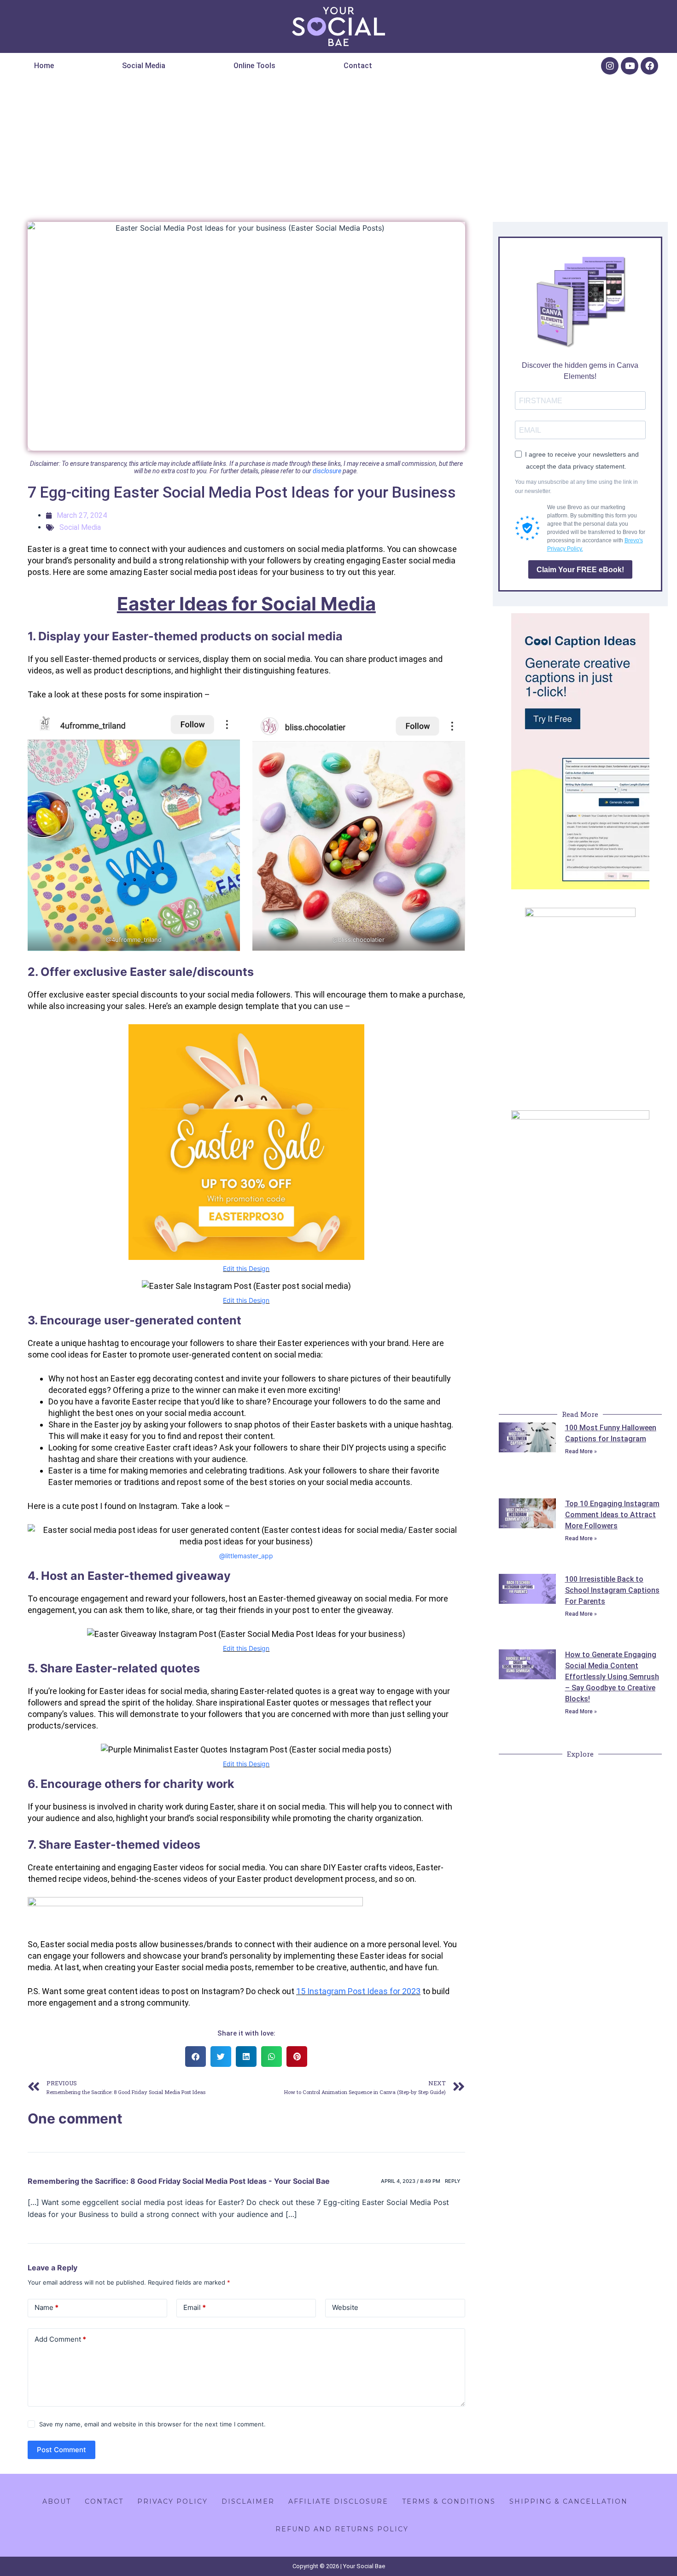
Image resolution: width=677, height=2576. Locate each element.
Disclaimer (248, 2501)
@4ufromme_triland (134, 940)
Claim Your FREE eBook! (580, 570)
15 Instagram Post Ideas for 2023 (358, 1991)
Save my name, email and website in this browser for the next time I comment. (152, 2424)
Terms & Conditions (449, 2501)
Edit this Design (246, 1268)
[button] (422, 66)
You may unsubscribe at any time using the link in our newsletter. (576, 487)
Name (47, 2307)
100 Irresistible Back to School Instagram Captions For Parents (612, 1590)
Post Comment (61, 2450)
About (57, 2501)
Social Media (144, 66)
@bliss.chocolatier (359, 940)
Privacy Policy (172, 2501)
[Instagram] (610, 66)
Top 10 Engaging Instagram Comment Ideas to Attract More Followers (612, 1515)
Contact (358, 66)
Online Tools (254, 66)
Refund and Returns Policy (342, 2529)
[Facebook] (649, 66)
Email (195, 2307)
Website (345, 2307)
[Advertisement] (338, 147)
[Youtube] (630, 66)
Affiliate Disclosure (338, 2501)
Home (44, 66)
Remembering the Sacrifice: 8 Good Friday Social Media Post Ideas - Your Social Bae (179, 2181)
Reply (453, 2181)
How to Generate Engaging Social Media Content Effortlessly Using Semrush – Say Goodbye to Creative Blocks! (612, 1677)
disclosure (327, 471)
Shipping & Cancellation (569, 2501)
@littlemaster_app (246, 1556)
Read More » (581, 1451)
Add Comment (60, 2339)
